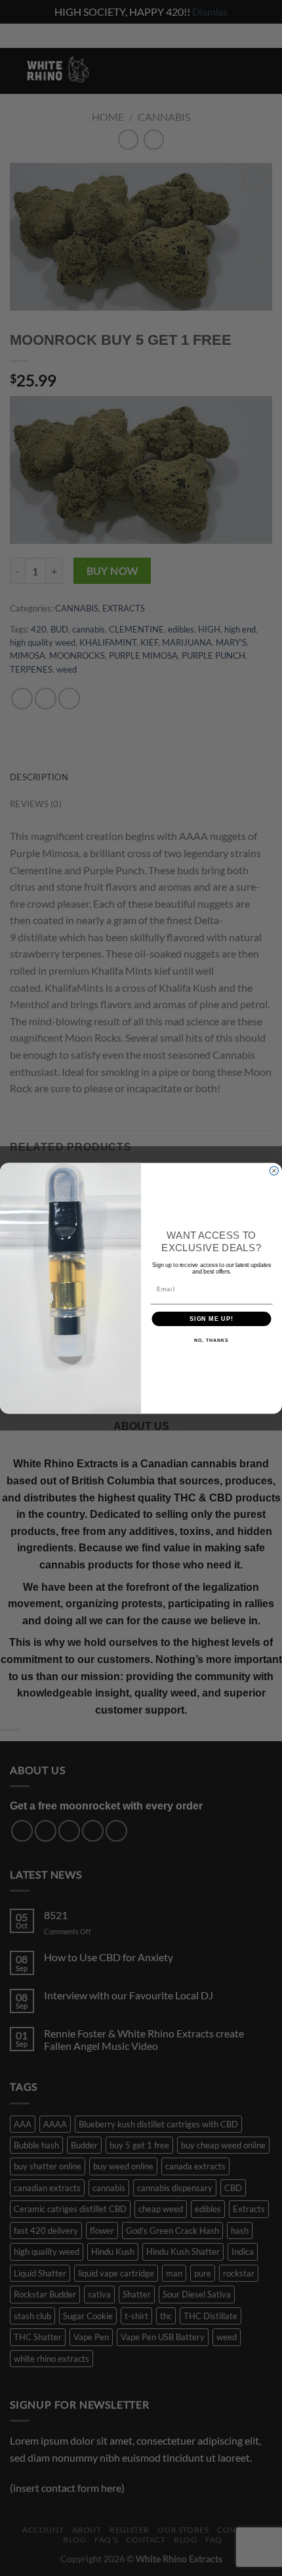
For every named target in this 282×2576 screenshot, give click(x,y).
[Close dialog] (274, 1171)
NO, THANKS (211, 1341)
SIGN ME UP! (211, 1319)
